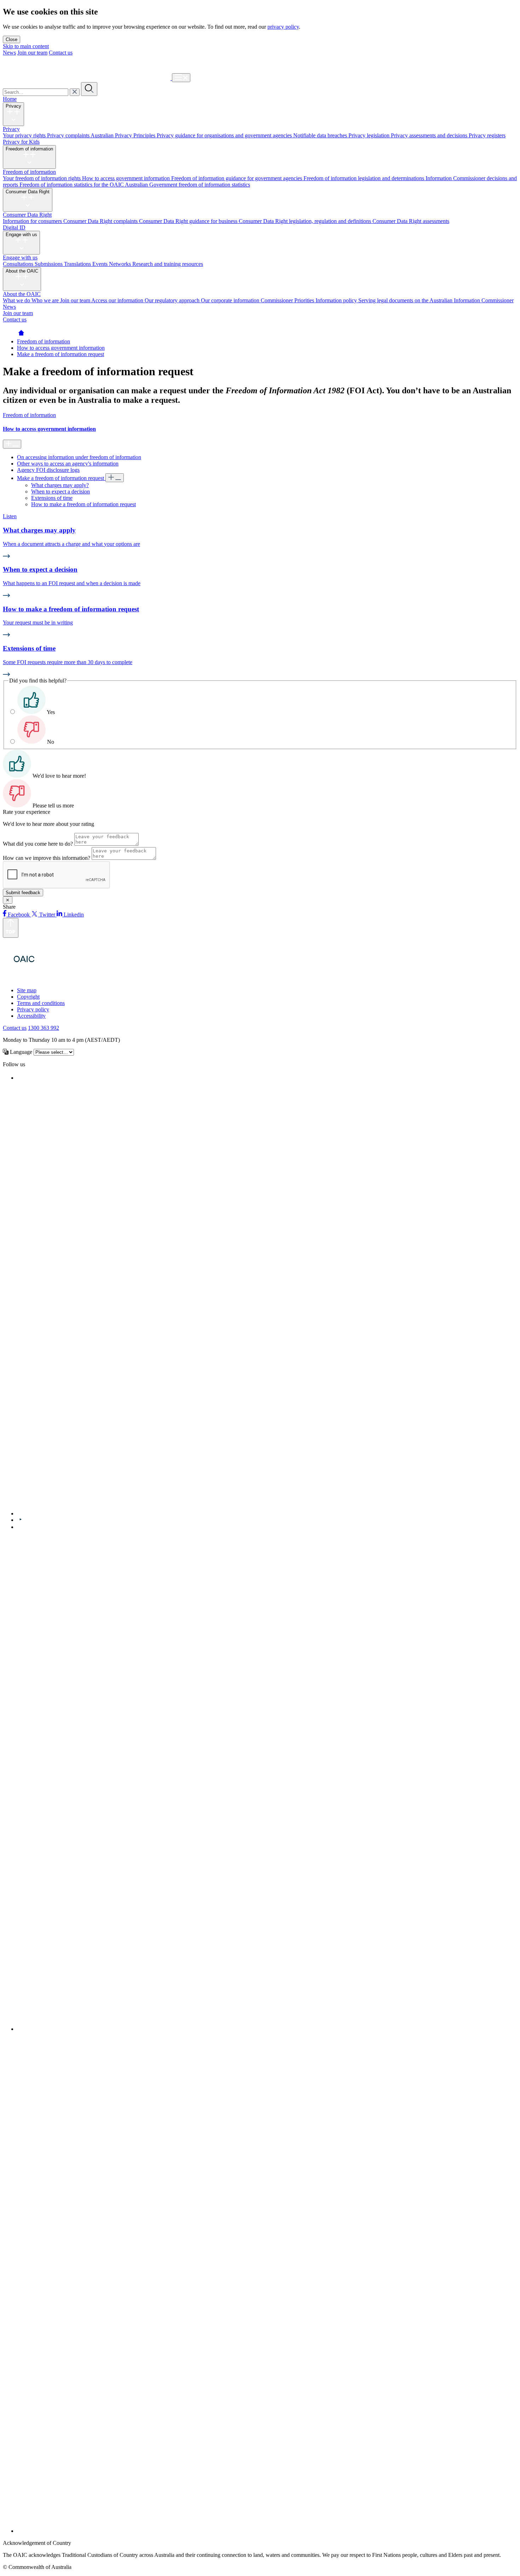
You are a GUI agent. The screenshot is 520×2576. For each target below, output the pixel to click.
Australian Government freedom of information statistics (187, 185)
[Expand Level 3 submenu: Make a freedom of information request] (115, 478)
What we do (17, 300)
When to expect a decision (60, 492)
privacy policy (283, 27)
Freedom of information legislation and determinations (365, 178)
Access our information (118, 300)
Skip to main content (26, 46)
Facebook (19, 915)
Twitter (47, 915)
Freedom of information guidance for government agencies (237, 178)
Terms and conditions (41, 1003)
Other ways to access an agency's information (68, 464)
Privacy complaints (69, 135)
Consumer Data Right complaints (101, 221)
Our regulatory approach (173, 300)
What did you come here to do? (38, 844)
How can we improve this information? (47, 858)
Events (101, 264)
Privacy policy (33, 1009)
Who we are (46, 300)
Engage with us (21, 235)
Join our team (32, 53)
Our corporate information (231, 300)
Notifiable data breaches (321, 135)
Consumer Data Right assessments (411, 221)
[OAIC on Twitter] (229, 1513)
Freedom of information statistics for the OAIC (72, 185)
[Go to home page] (21, 335)
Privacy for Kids (21, 142)
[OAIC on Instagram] (267, 2029)
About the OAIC (22, 271)
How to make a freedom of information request (83, 504)
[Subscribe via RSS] (267, 2531)
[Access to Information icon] (64, 978)
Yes (51, 712)
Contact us (61, 53)
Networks (121, 264)
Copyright (28, 997)
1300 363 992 (44, 1028)
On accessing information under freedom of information (79, 457)
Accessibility (31, 1016)
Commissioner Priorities (288, 300)
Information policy (337, 300)
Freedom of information (29, 149)
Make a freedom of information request (60, 354)
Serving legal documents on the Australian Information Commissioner (436, 300)
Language (20, 1052)
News (9, 53)
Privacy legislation (370, 135)
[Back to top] (11, 928)
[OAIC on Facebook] (19, 1078)
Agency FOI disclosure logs (48, 470)
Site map (27, 990)
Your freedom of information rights (42, 178)
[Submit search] (89, 89)
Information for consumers (33, 221)
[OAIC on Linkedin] (20, 1527)
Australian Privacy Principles (124, 135)
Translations (78, 264)
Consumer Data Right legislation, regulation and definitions (306, 221)
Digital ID (14, 227)
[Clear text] (75, 92)
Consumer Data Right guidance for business (189, 221)
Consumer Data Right (28, 192)
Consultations (19, 264)
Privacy (13, 106)
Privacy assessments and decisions (430, 135)
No (51, 742)
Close (11, 39)
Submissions (49, 264)
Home (10, 99)
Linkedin (73, 915)
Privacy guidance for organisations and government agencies (225, 135)
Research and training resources (168, 264)
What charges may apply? (60, 485)
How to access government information (127, 178)
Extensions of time (52, 498)
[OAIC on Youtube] (21, 1520)
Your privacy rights (25, 135)
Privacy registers (487, 135)
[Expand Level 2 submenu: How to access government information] (12, 444)
